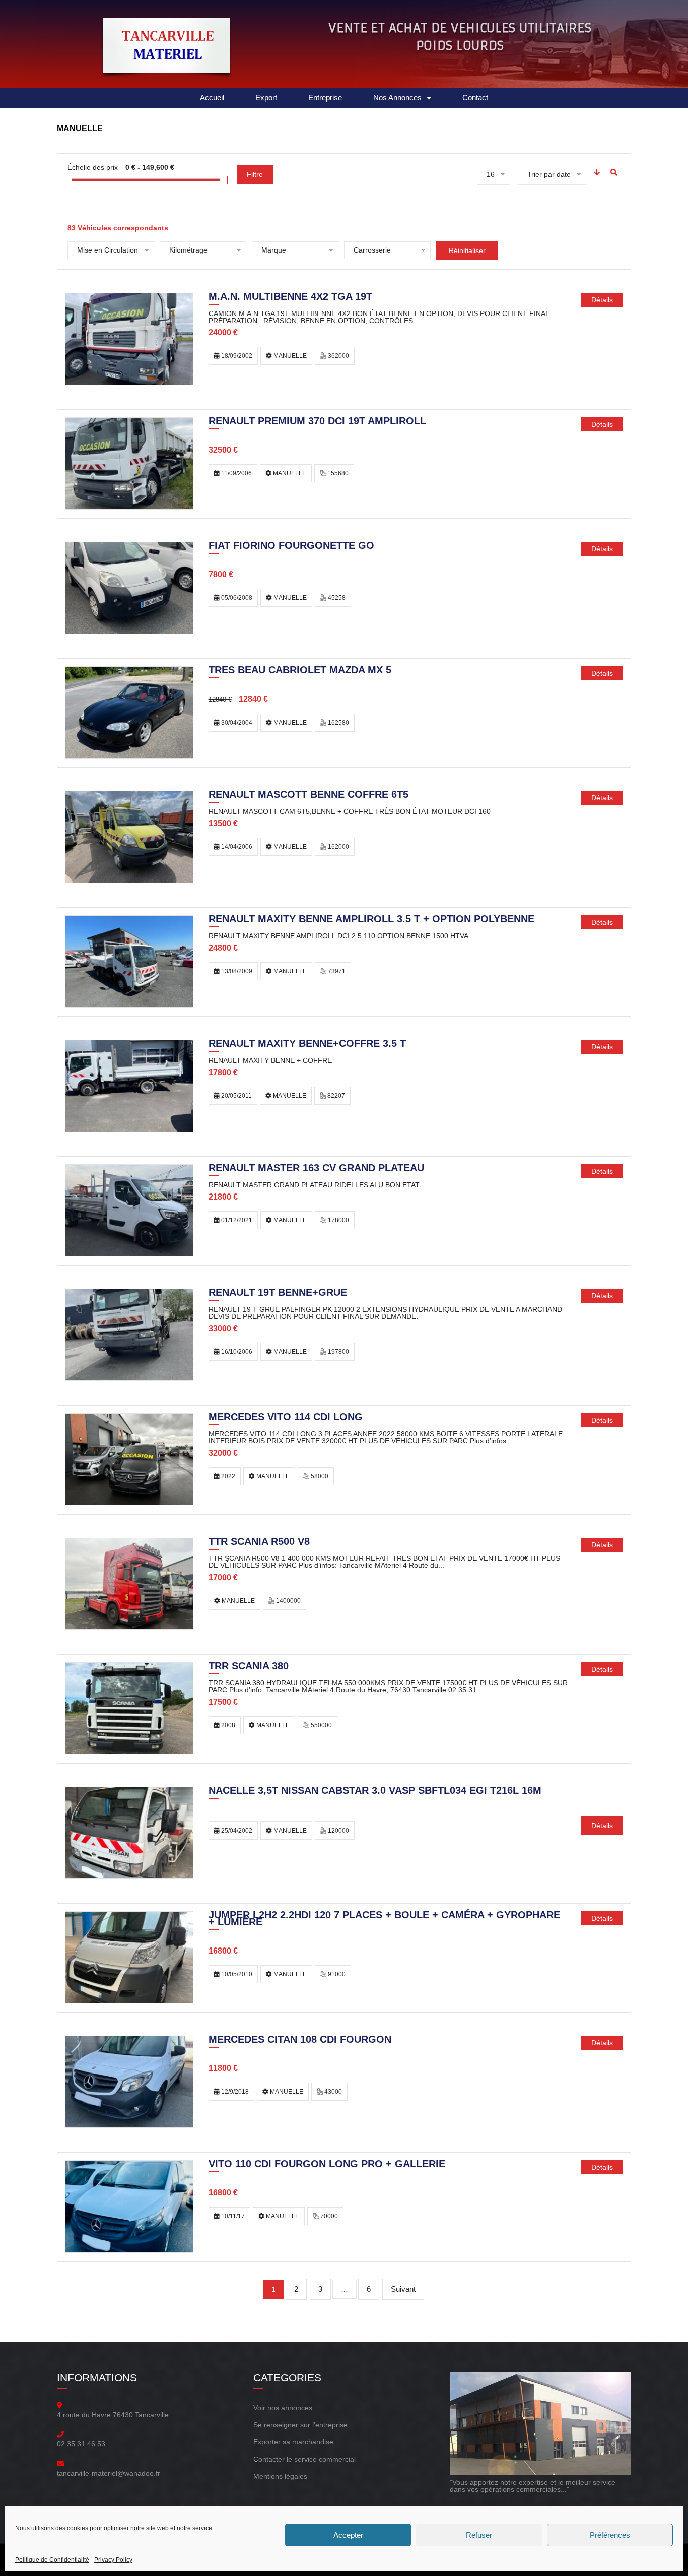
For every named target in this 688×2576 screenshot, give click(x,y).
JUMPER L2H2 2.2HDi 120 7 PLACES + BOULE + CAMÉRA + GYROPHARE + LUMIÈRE (384, 1919)
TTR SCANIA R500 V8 (259, 1542)
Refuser (479, 2535)
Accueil (212, 98)
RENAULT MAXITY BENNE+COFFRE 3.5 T (307, 1044)
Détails (602, 300)
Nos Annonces (397, 98)
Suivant (403, 2289)
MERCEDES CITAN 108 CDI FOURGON (300, 2040)
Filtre (255, 174)
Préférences (610, 2535)
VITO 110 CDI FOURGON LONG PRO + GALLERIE (327, 2165)
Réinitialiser (467, 250)
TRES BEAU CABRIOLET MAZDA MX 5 (300, 671)
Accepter (348, 2535)
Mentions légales (280, 2476)
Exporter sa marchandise (293, 2442)
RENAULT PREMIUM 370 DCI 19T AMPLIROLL (317, 422)
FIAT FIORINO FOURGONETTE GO (291, 546)
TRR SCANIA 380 (249, 1667)
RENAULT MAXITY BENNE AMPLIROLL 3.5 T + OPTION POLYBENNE (371, 920)
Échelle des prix (93, 167)
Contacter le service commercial (304, 2459)
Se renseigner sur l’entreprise (300, 2425)
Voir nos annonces (283, 2408)
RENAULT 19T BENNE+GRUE (278, 1293)
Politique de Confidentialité (52, 2560)
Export (266, 98)
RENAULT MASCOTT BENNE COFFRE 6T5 (308, 795)
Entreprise (325, 98)
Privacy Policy (113, 2560)
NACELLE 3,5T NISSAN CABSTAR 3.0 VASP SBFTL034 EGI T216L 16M (375, 1791)
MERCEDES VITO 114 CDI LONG (286, 1418)
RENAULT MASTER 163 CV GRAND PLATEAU (316, 1169)
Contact (475, 98)
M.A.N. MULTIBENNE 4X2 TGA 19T (290, 297)
